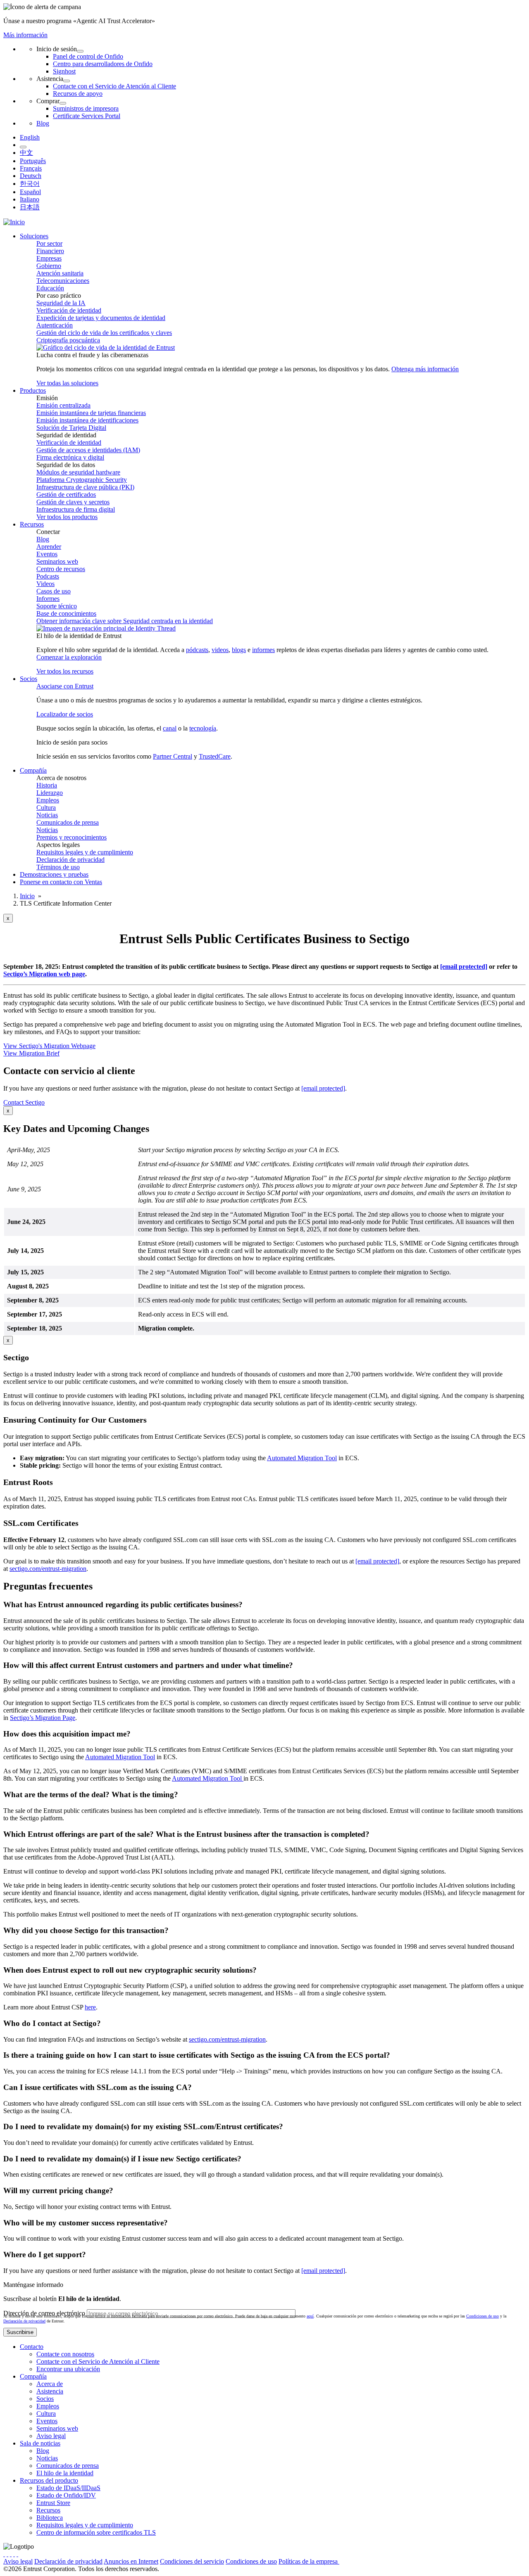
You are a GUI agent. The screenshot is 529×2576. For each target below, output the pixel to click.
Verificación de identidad (69, 310)
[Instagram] (11, 2554)
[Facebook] (7, 2554)
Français (31, 168)
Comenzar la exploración (69, 657)
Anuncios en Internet (131, 2561)
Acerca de (50, 2384)
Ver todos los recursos (65, 671)
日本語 (30, 207)
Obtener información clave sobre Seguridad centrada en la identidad (125, 621)
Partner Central (173, 756)
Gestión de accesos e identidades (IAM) (88, 450)
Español (30, 192)
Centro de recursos (61, 569)
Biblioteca (50, 2518)
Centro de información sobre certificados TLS (96, 2532)
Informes (48, 599)
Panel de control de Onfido (88, 56)
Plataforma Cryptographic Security (82, 480)
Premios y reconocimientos (71, 837)
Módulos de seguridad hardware (78, 472)
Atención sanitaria (60, 273)
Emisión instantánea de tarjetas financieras (91, 413)
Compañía (33, 2376)
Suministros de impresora (86, 108)
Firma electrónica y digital (70, 457)
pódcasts (197, 650)
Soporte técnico (57, 606)
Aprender (49, 547)
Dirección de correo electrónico (44, 2313)
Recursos (48, 2510)
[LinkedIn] (14, 2554)
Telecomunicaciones (63, 281)
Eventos (47, 554)
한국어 (30, 184)
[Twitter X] (4, 2554)
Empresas (49, 258)
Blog (43, 123)
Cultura (46, 808)
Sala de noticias (40, 2443)
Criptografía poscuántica (68, 340)
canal (170, 728)
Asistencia (50, 2391)
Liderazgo (50, 793)
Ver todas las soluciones (67, 383)
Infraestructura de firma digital (76, 509)
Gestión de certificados (66, 495)
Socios (45, 2399)
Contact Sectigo (24, 1102)
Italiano (30, 199)
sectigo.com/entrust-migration (48, 1569)
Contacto (32, 2347)
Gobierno (49, 266)
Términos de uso (58, 867)
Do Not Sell (407, 2561)
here (90, 2007)
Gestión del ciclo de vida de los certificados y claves (104, 333)
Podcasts (48, 576)
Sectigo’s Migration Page (43, 1718)
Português (33, 161)
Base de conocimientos (66, 613)
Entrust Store (53, 2503)
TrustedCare (215, 756)
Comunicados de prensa (68, 822)
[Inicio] (14, 222)
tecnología (203, 728)
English (30, 137)
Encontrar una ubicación (68, 2369)
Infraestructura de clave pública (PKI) (85, 487)
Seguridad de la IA (61, 303)
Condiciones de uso (483, 2316)
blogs (239, 650)
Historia (47, 785)
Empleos (48, 800)
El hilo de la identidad (65, 2473)
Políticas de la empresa (309, 2561)
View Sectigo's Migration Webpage (49, 1046)
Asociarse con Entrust (65, 686)
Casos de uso (54, 591)
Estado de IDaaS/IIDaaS (68, 2488)
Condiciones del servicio (192, 2561)
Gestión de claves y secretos (73, 502)
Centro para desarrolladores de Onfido (103, 64)
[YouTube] (17, 2554)
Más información (25, 35)
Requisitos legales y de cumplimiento (85, 852)
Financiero (50, 251)
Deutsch (31, 176)
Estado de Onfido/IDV (66, 2495)
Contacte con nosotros (65, 2354)
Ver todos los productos (67, 517)
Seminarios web (57, 561)
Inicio (27, 896)
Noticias (47, 815)
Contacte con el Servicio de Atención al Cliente (114, 86)
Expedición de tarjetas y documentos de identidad (101, 318)
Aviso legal (51, 2436)
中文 (26, 153)
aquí (310, 2316)
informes (263, 650)
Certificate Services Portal (87, 116)
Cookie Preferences (365, 2561)
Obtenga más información (425, 369)
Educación (50, 288)
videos (220, 650)
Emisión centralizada (63, 405)
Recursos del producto (49, 2480)
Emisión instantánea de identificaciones (87, 420)
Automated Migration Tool (302, 1458)
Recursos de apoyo (78, 94)
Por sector (49, 243)
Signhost (64, 71)
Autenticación (55, 325)
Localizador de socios (65, 714)
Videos (45, 584)
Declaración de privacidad (70, 860)
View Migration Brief (31, 1053)
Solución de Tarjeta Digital (71, 428)
